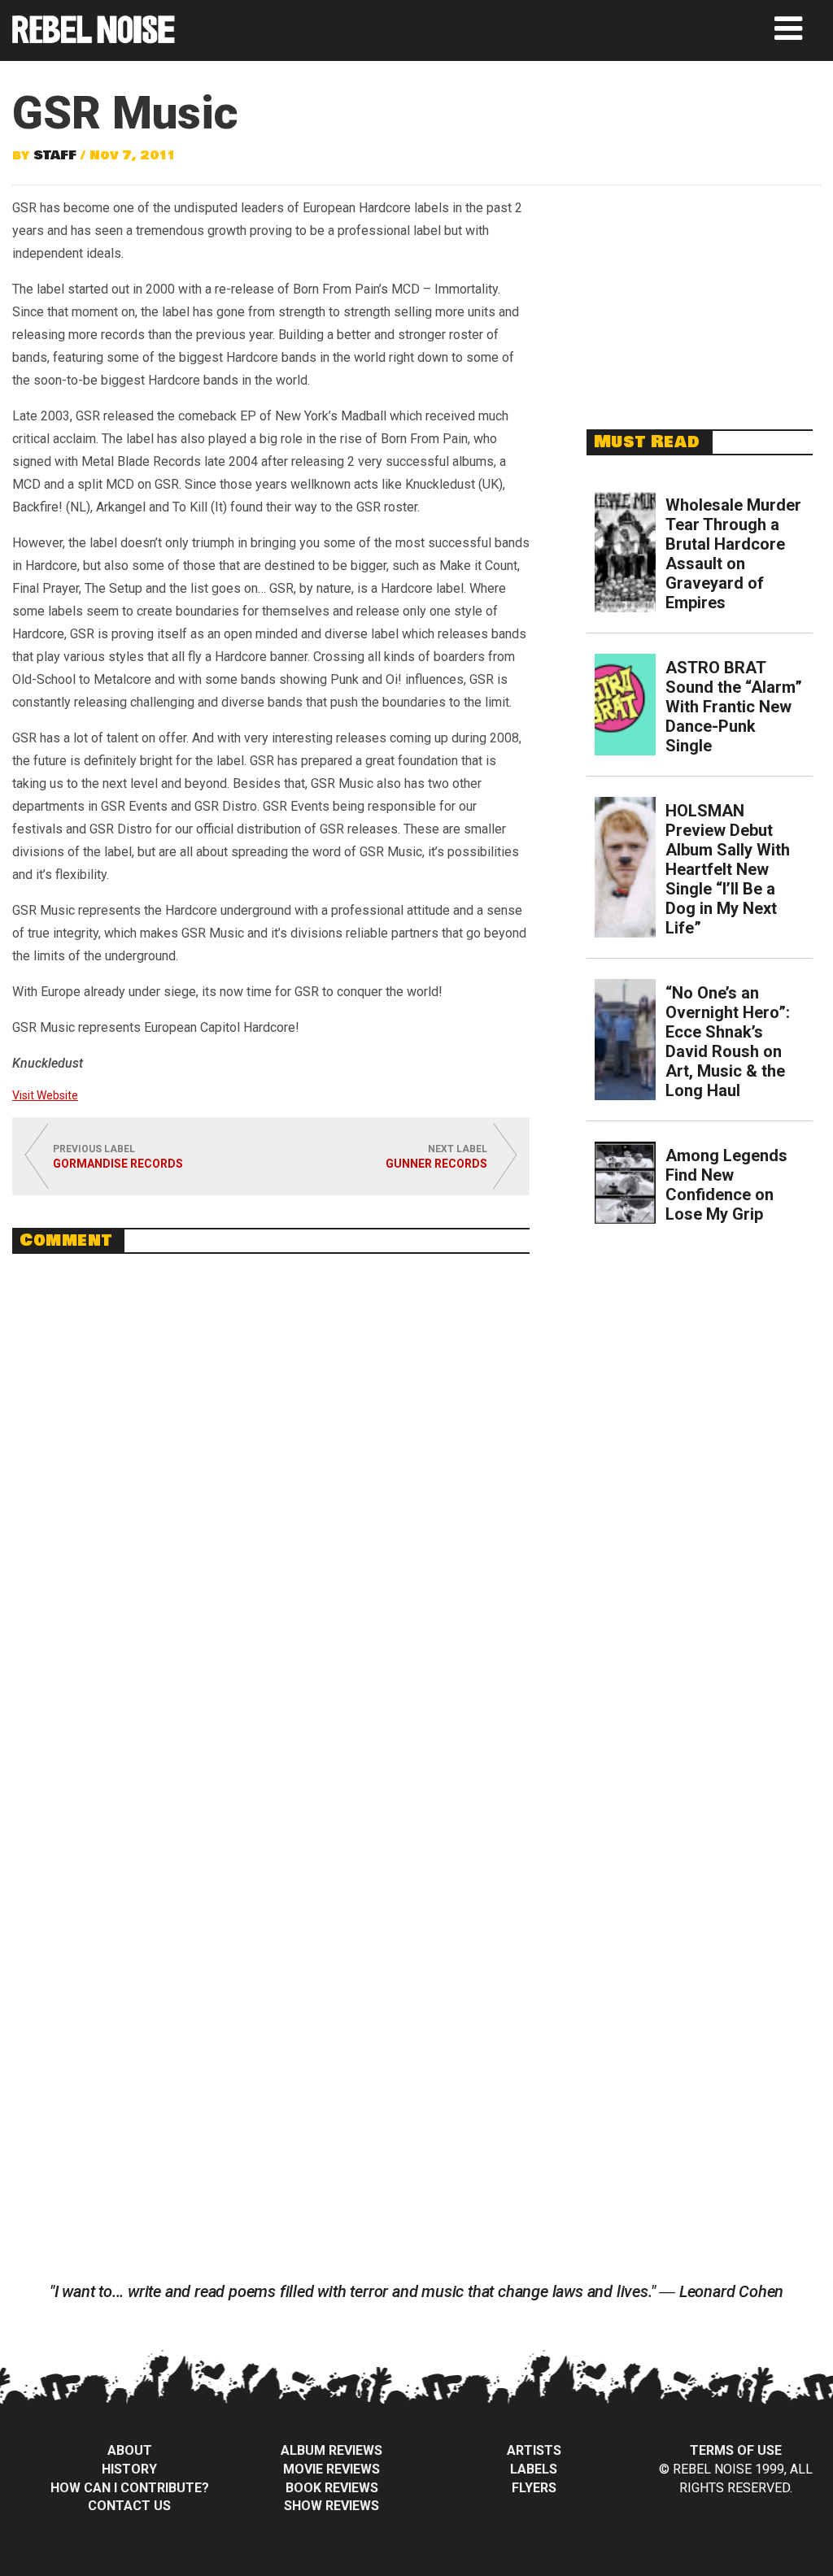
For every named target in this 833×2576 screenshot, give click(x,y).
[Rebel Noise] (94, 38)
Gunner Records (436, 1164)
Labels (534, 2469)
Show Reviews (331, 2506)
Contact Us (129, 2506)
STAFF (55, 155)
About (130, 2450)
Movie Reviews (331, 2469)
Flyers (534, 2488)
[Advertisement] (700, 298)
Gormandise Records (118, 1164)
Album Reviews (331, 2450)
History (129, 2469)
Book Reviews (332, 2488)
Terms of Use (736, 2450)
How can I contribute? (130, 2488)
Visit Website (45, 1095)
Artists (534, 2450)
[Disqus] (271, 1489)
